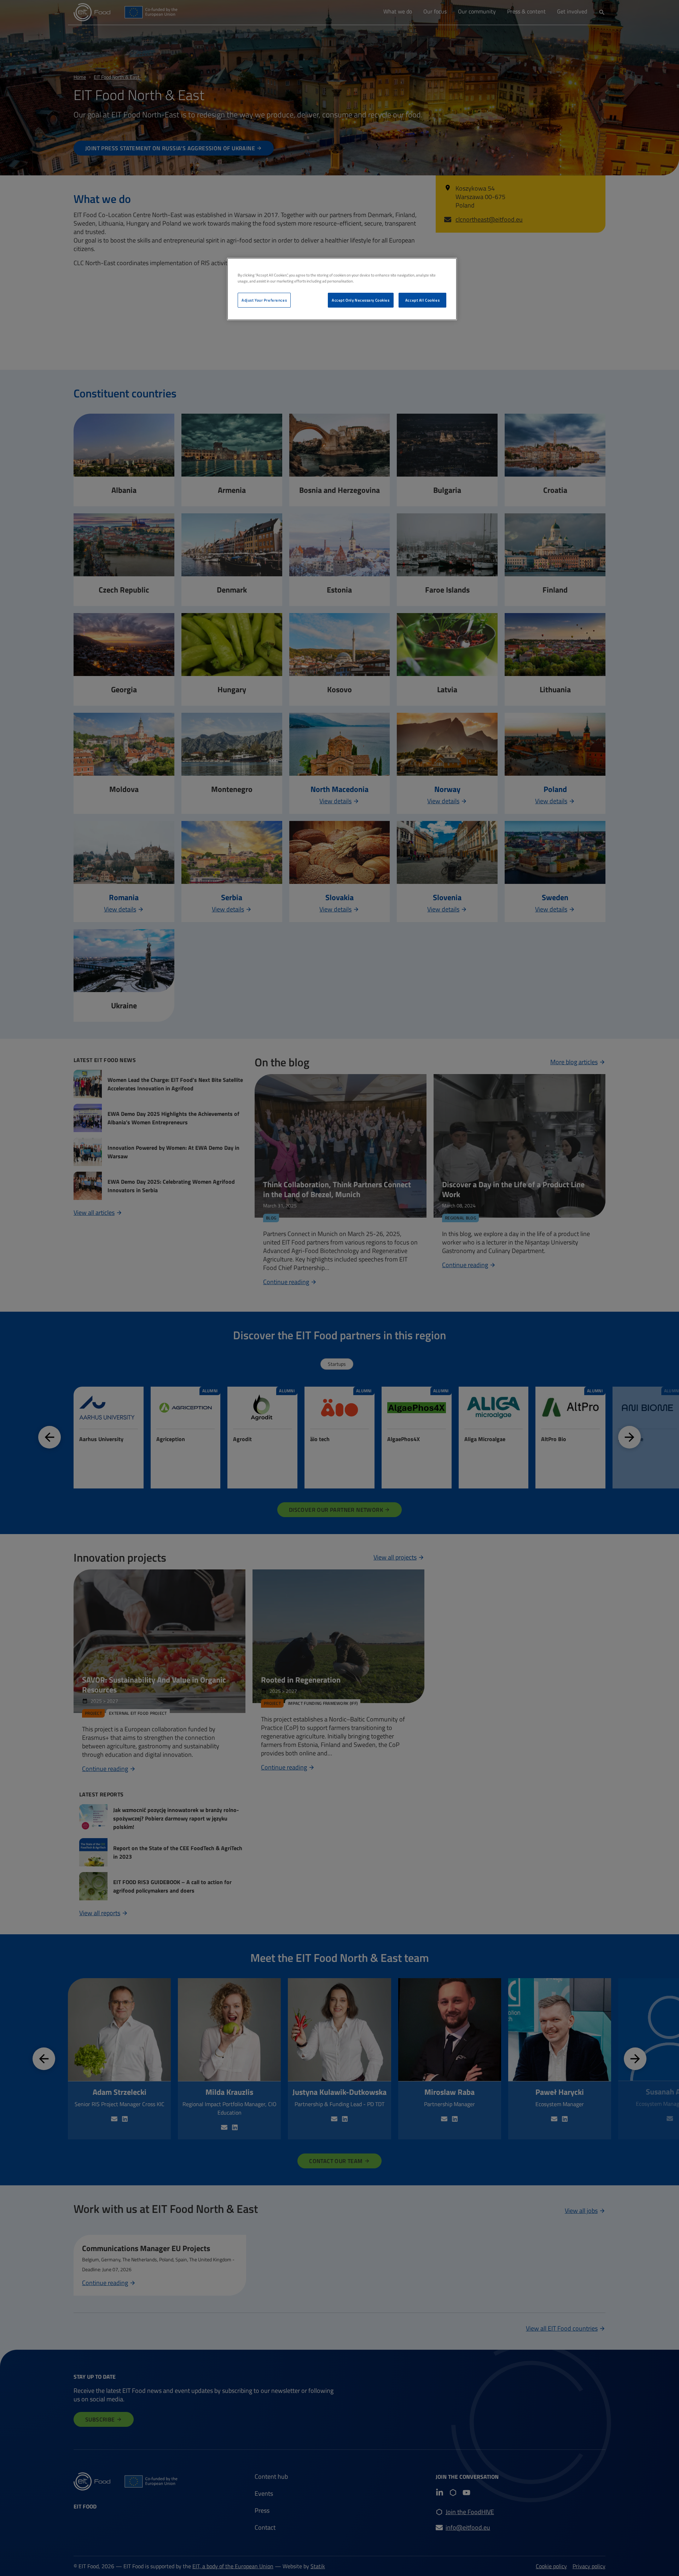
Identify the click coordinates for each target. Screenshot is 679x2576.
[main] (342, 289)
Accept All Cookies (422, 300)
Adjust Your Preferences (264, 300)
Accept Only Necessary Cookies (361, 300)
